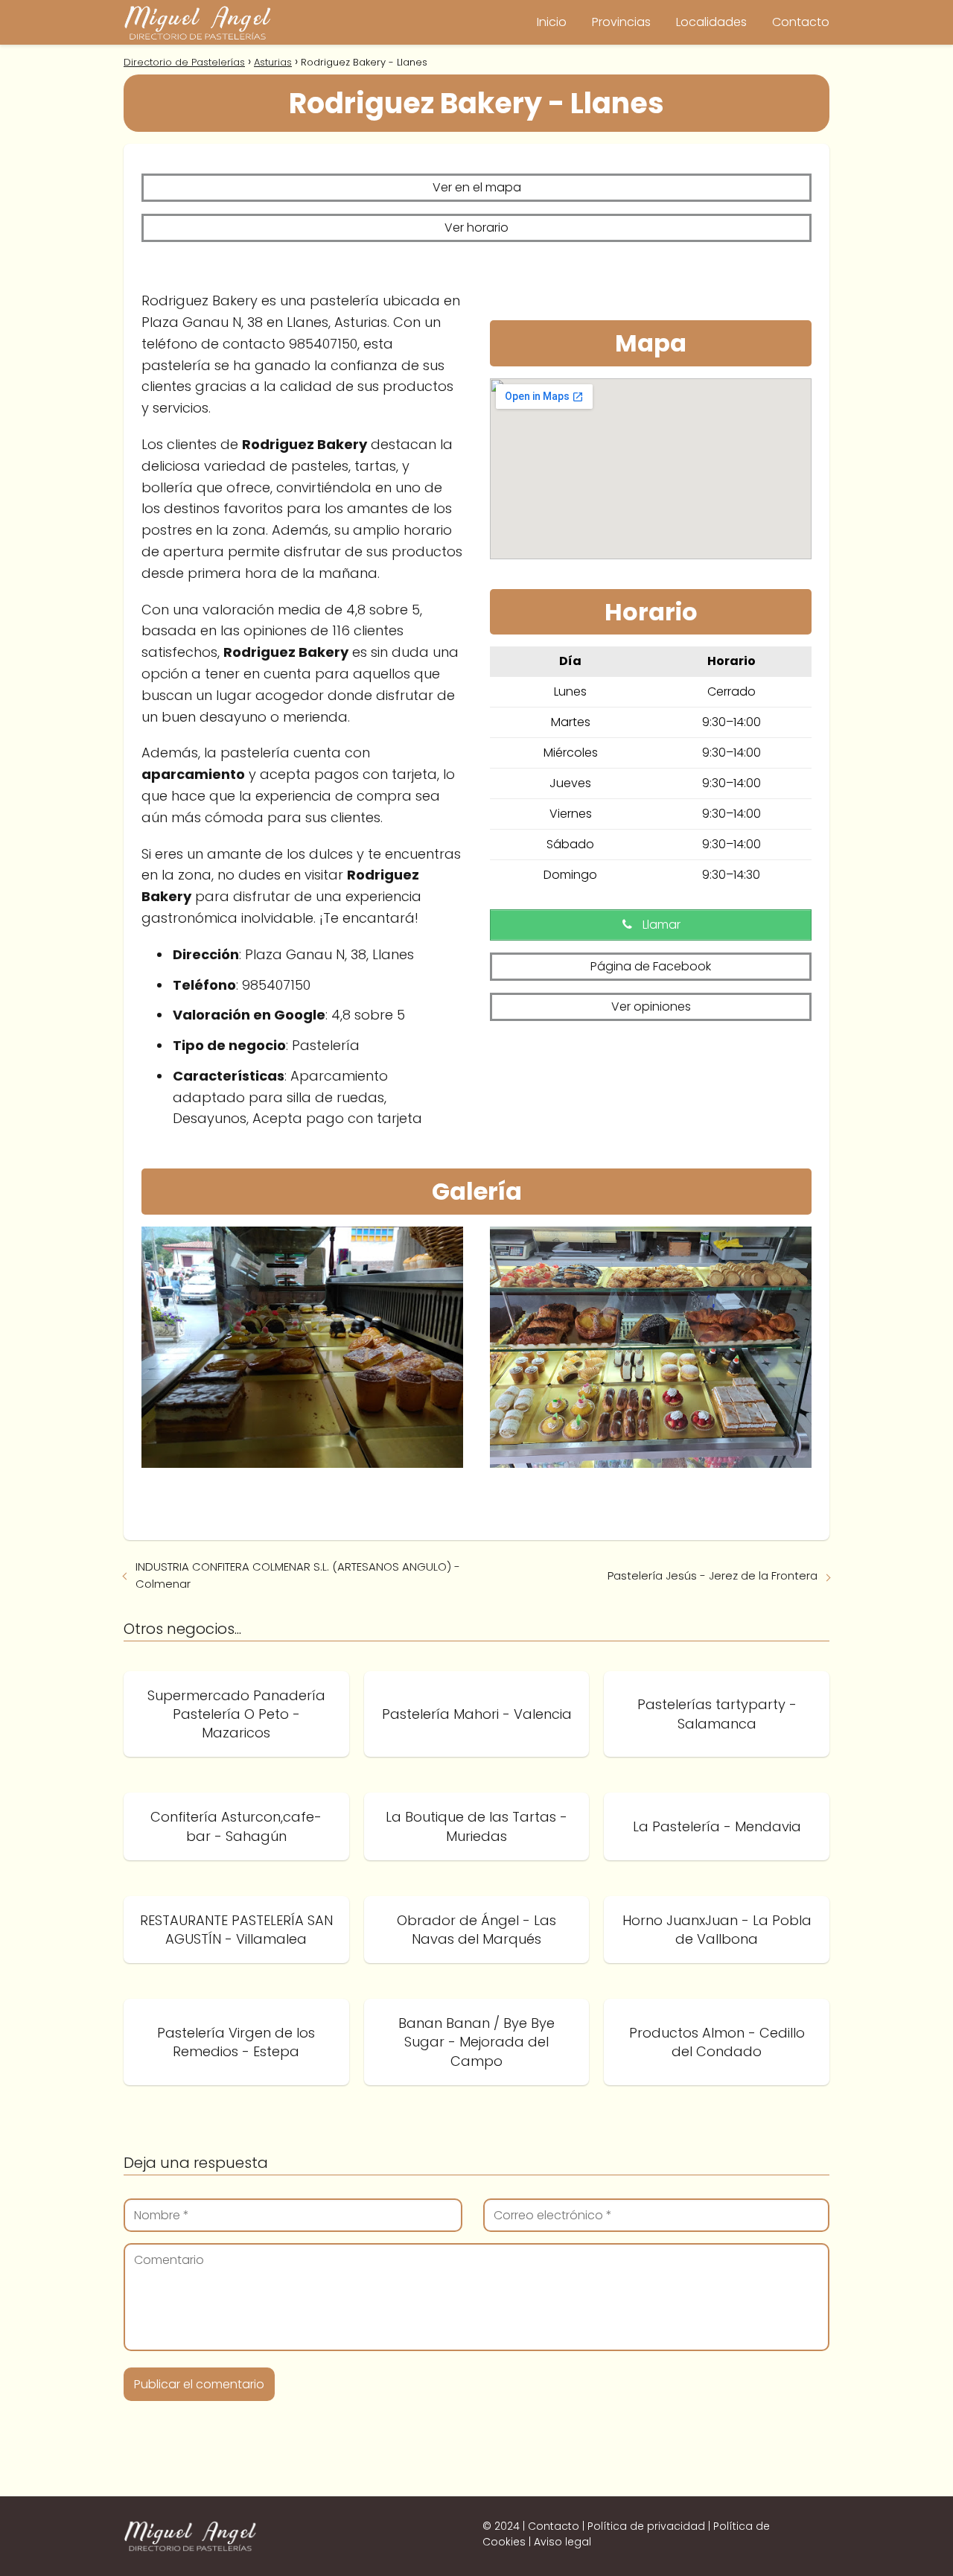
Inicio (552, 22)
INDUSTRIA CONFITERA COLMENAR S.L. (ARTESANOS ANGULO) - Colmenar (298, 1575)
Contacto (801, 22)
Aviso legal (562, 2542)
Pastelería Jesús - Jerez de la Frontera (713, 1575)
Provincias (621, 22)
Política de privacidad (646, 2526)
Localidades (711, 22)
